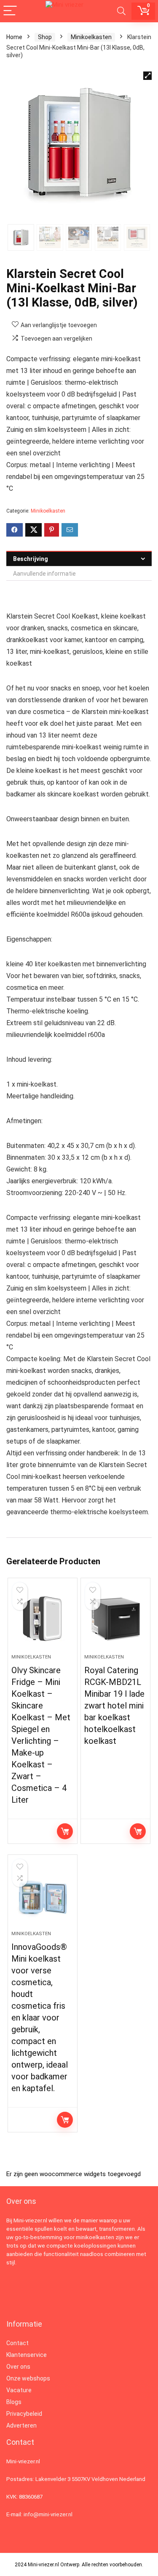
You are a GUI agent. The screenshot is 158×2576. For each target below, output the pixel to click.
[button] (147, 76)
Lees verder (65, 1831)
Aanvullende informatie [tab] (44, 574)
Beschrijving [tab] (31, 559)
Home (14, 37)
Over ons (18, 2367)
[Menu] (10, 11)
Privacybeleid (24, 2414)
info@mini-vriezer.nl (48, 2514)
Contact (17, 2343)
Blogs (14, 2402)
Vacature (19, 2390)
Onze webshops (28, 2378)
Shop (45, 37)
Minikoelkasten (91, 37)
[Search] (121, 11)
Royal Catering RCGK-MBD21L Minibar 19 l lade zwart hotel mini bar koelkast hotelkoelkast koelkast (114, 1706)
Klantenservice (27, 2355)
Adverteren (21, 2425)
